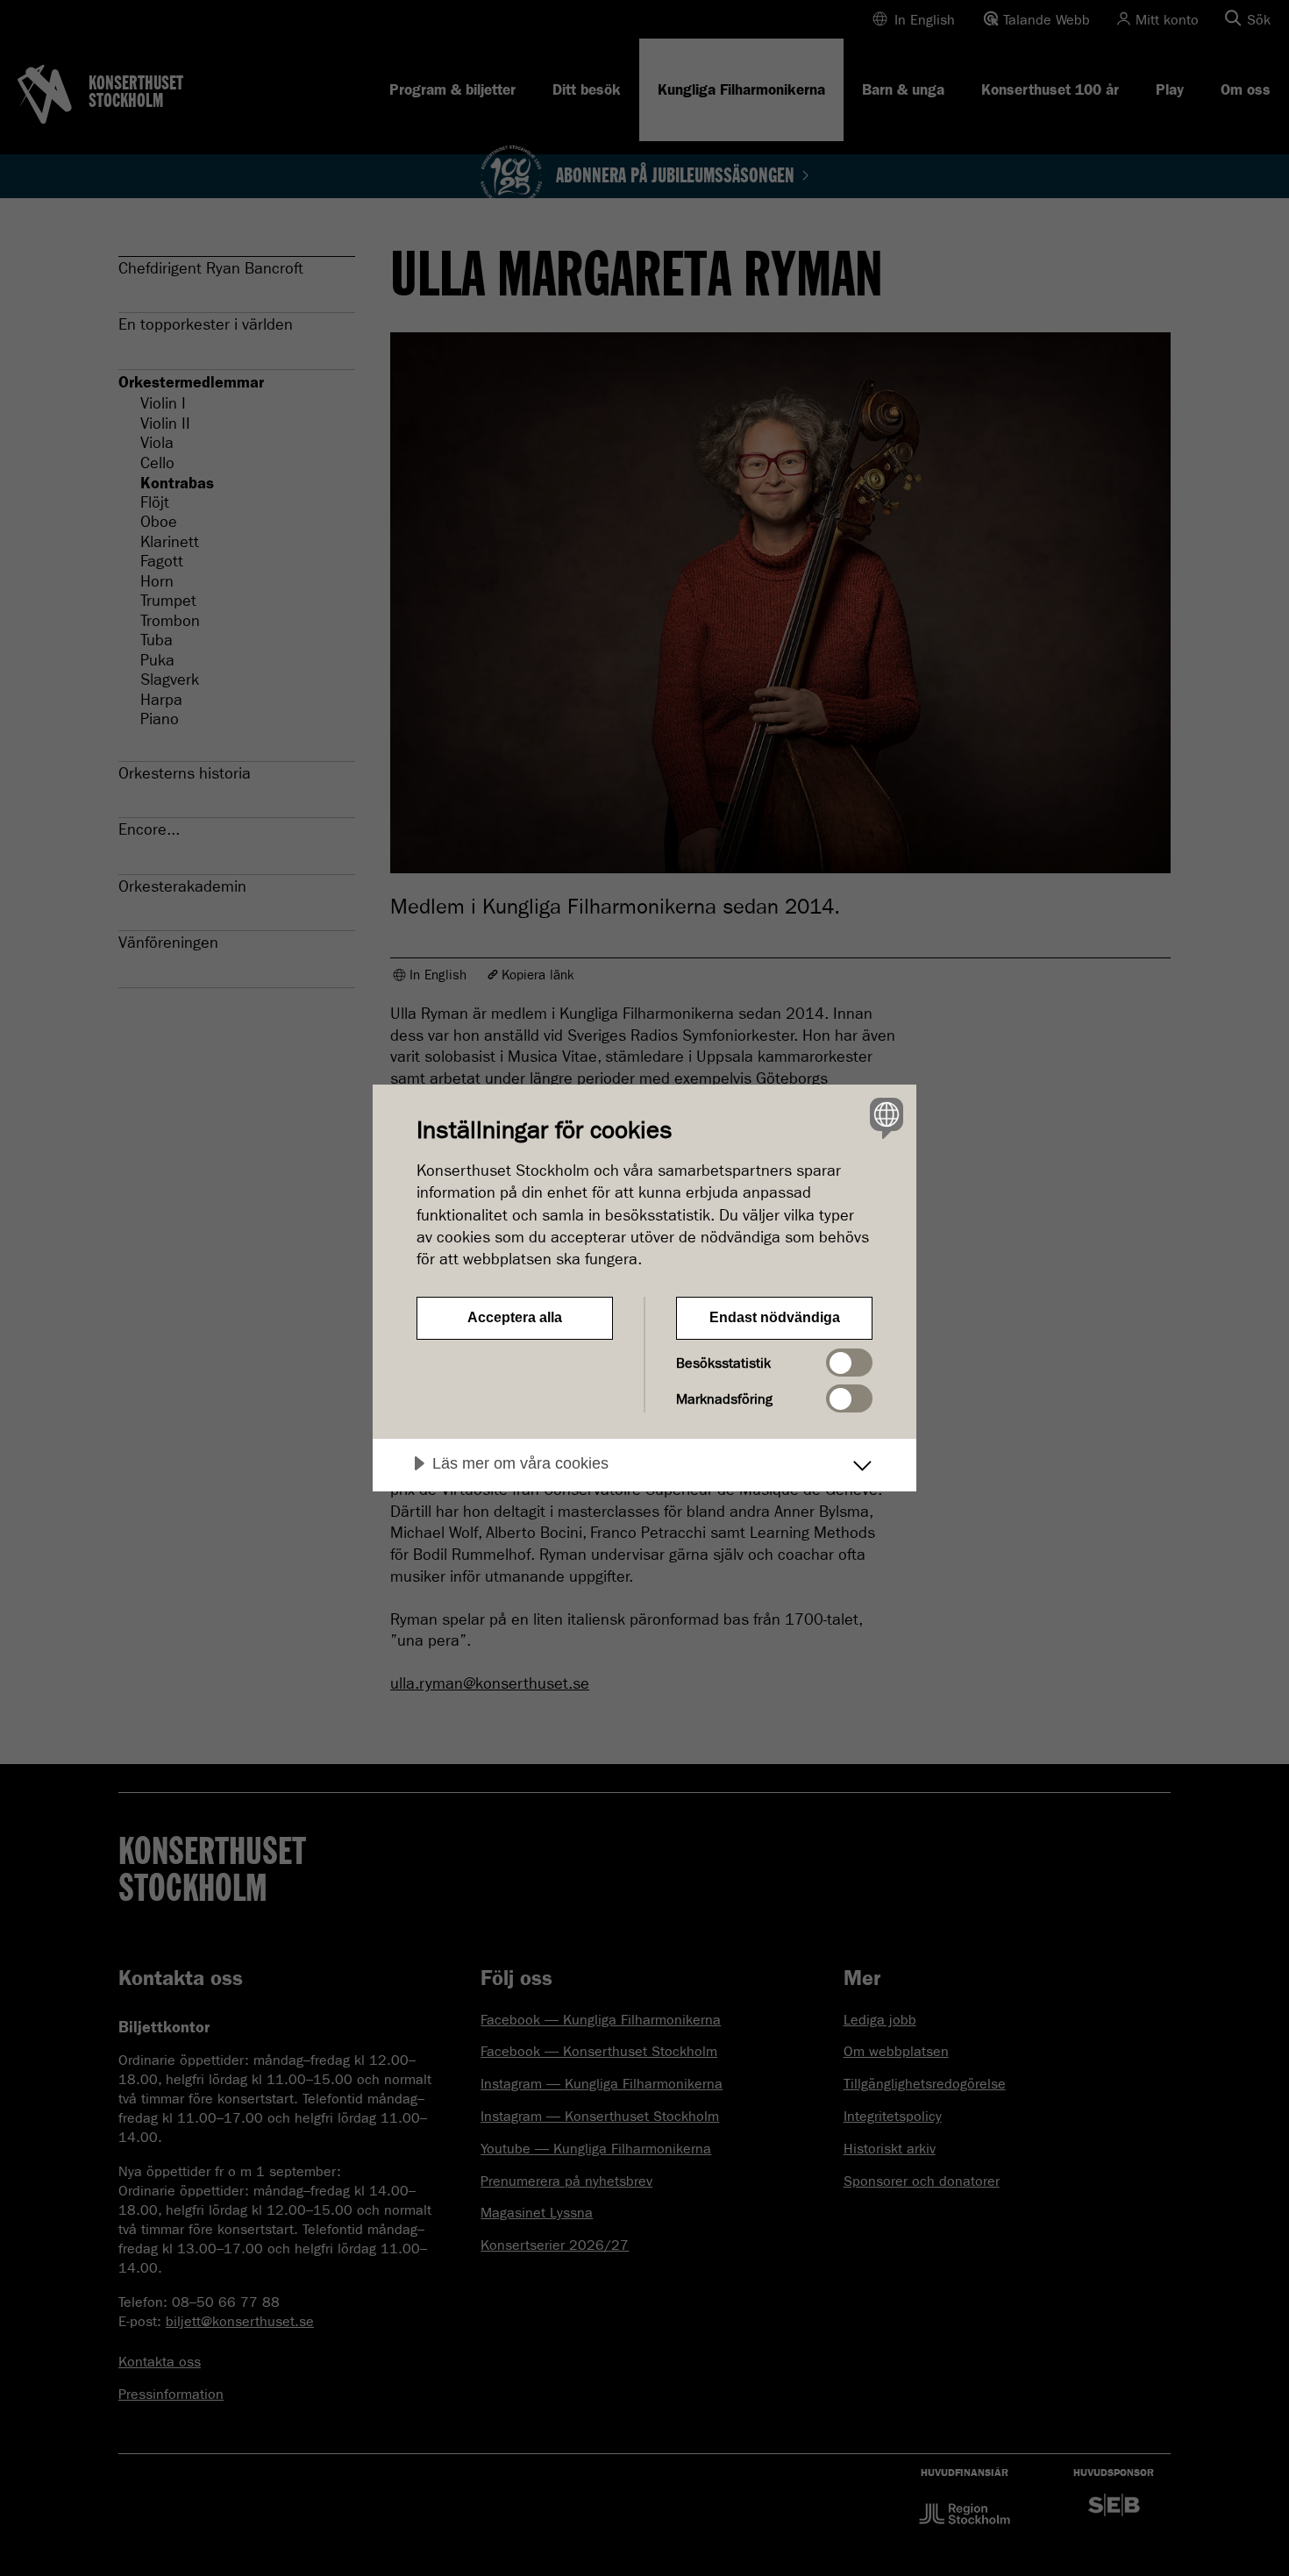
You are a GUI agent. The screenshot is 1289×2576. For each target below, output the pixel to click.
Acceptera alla (515, 1317)
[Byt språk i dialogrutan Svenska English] (883, 1117)
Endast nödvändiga (775, 1317)
